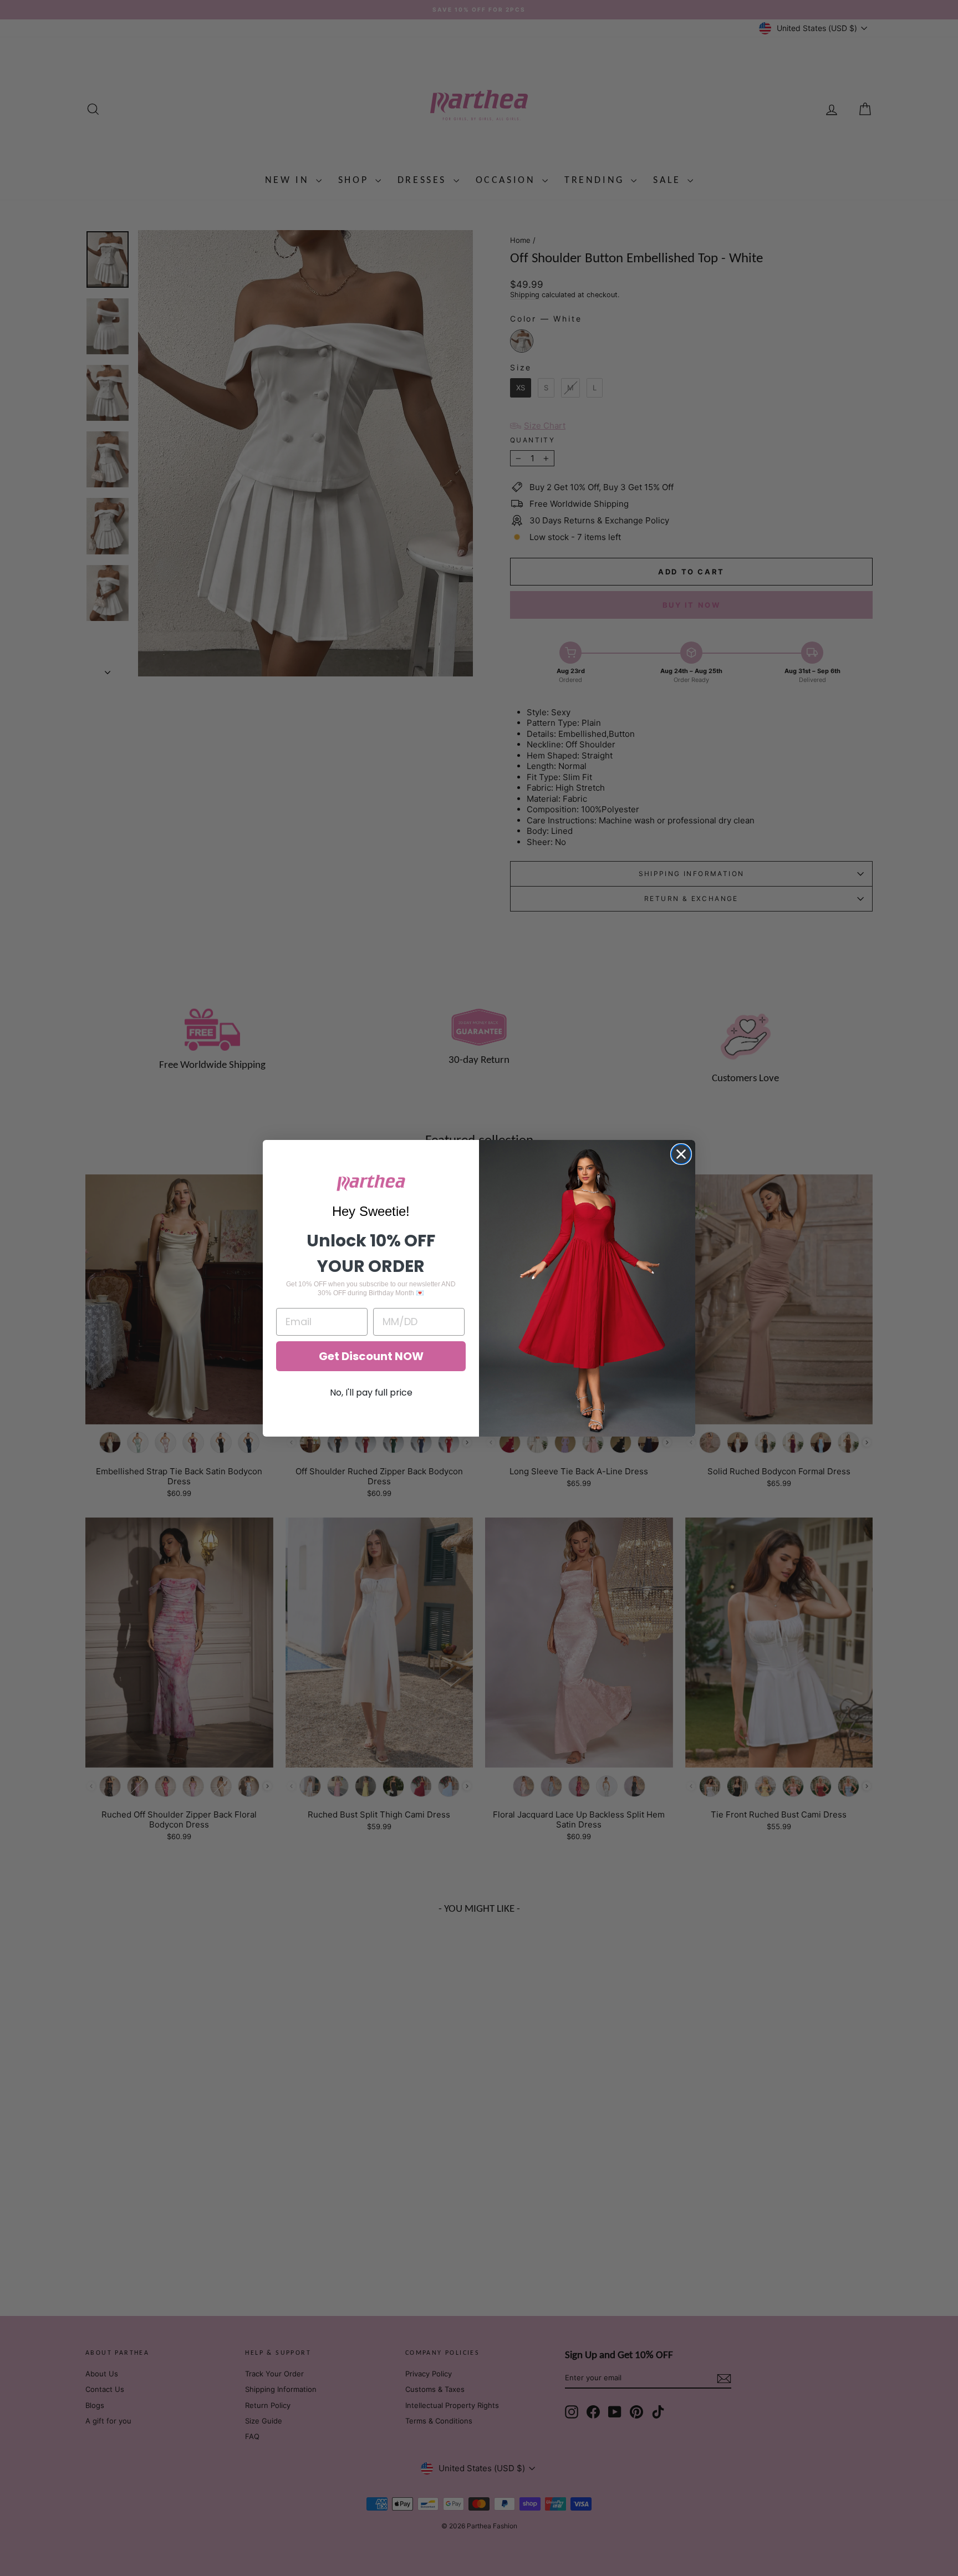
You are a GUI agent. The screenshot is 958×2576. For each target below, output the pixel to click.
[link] (371, 1183)
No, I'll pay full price (371, 1393)
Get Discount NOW (371, 1356)
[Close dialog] (681, 1154)
